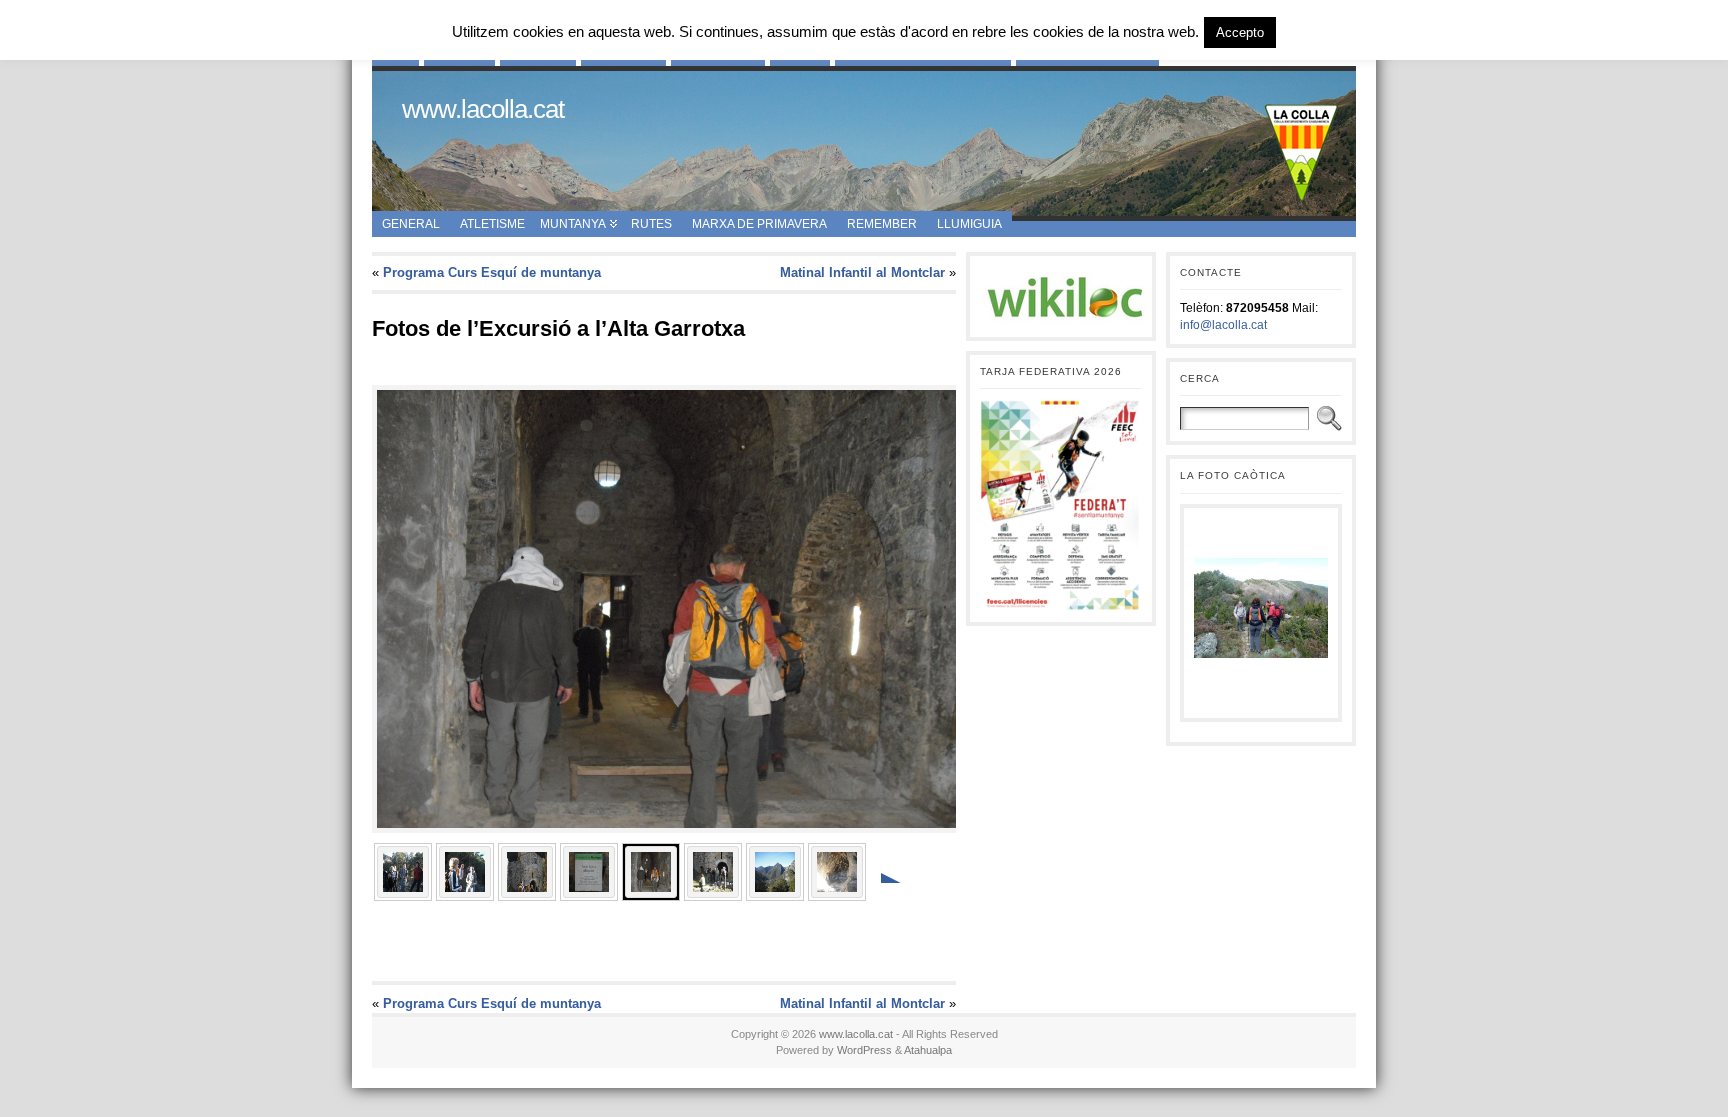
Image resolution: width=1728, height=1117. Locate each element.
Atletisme (492, 224)
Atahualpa (928, 1050)
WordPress (864, 1050)
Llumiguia (969, 224)
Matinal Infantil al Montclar (862, 272)
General (411, 224)
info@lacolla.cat (1223, 325)
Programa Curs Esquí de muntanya (492, 272)
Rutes (651, 224)
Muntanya (573, 224)
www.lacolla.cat (483, 109)
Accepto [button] (1240, 32)
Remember (882, 224)
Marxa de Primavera (759, 224)
